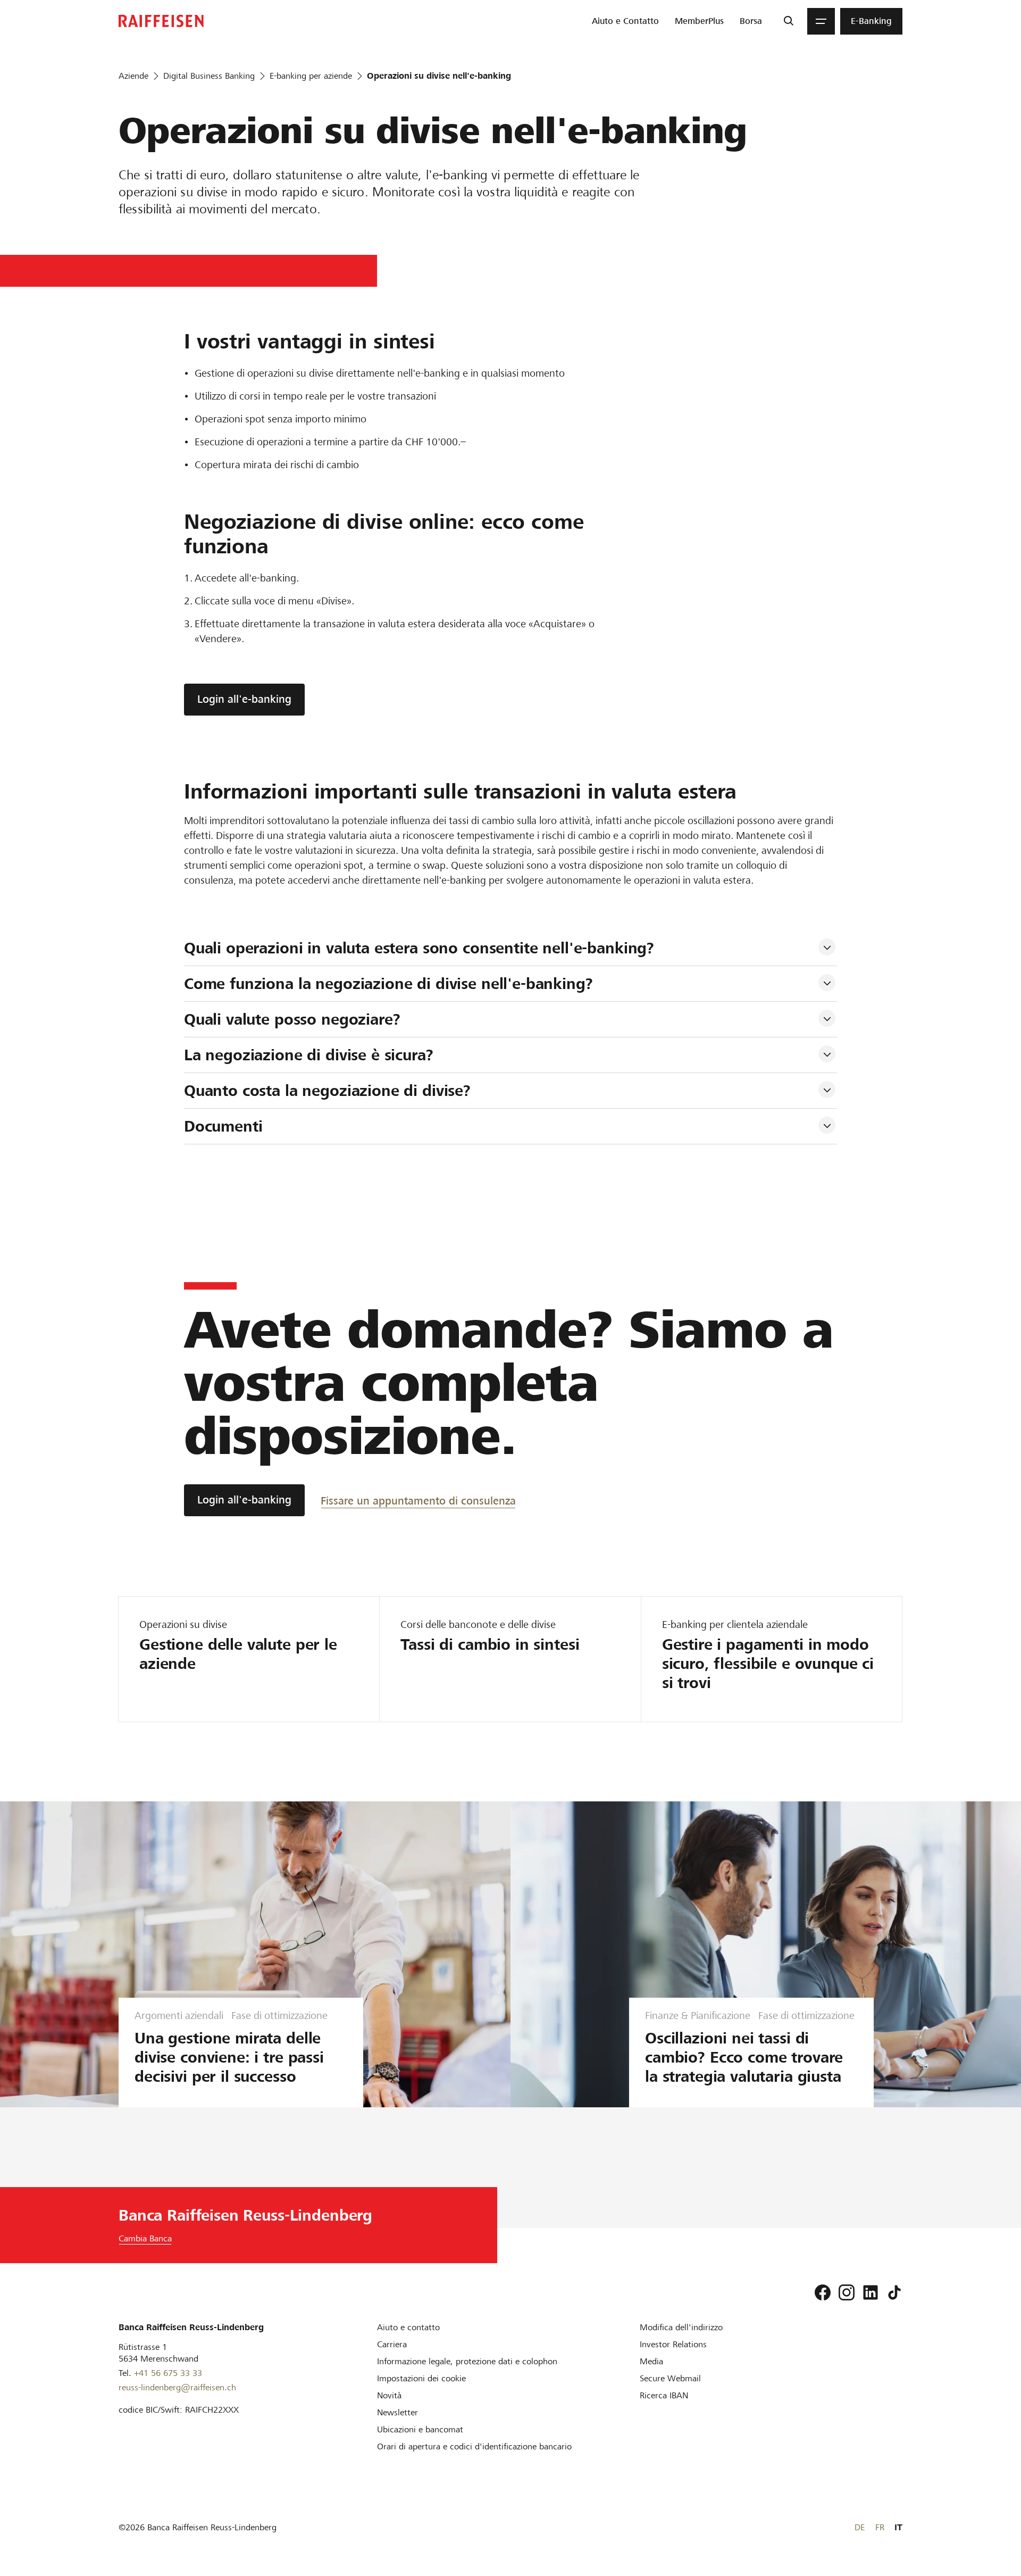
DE (860, 2527)
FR (880, 2527)
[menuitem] (625, 21)
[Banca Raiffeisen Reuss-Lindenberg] (161, 21)
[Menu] (821, 21)
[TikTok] (894, 2292)
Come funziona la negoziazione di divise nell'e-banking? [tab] (388, 984)
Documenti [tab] (223, 1126)
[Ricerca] (788, 21)
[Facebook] (823, 2292)
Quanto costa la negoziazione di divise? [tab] (327, 1091)
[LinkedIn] (871, 2292)
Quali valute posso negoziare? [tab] (292, 1019)
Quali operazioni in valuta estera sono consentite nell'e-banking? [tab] (419, 948)
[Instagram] (847, 2292)
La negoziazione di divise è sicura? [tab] (309, 1055)
